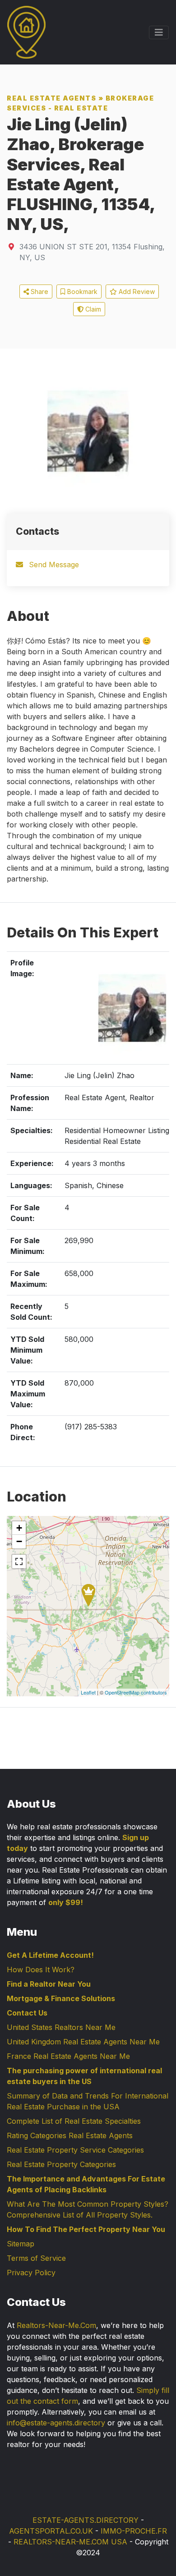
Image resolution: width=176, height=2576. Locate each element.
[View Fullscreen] (19, 1561)
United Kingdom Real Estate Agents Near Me (83, 2042)
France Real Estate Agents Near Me (68, 2056)
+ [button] (19, 1528)
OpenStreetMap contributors (136, 1692)
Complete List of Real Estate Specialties (74, 2121)
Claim (92, 309)
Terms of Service (36, 2258)
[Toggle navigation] (159, 32)
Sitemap (21, 2244)
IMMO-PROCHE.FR (134, 2531)
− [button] (19, 1541)
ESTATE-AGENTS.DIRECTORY (86, 2520)
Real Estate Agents (51, 98)
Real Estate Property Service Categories (75, 2150)
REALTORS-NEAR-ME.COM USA (70, 2542)
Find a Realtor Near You (49, 1984)
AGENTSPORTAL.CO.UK (51, 2531)
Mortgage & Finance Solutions (61, 1998)
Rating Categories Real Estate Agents (70, 2135)
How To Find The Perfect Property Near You (86, 2229)
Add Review (136, 292)
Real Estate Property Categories (61, 2164)
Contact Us (27, 2013)
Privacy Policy (31, 2273)
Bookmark (81, 292)
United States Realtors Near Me (61, 2027)
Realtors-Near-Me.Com (56, 2325)
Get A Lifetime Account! (50, 1955)
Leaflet (88, 1692)
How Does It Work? (41, 1970)
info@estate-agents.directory (56, 2423)
